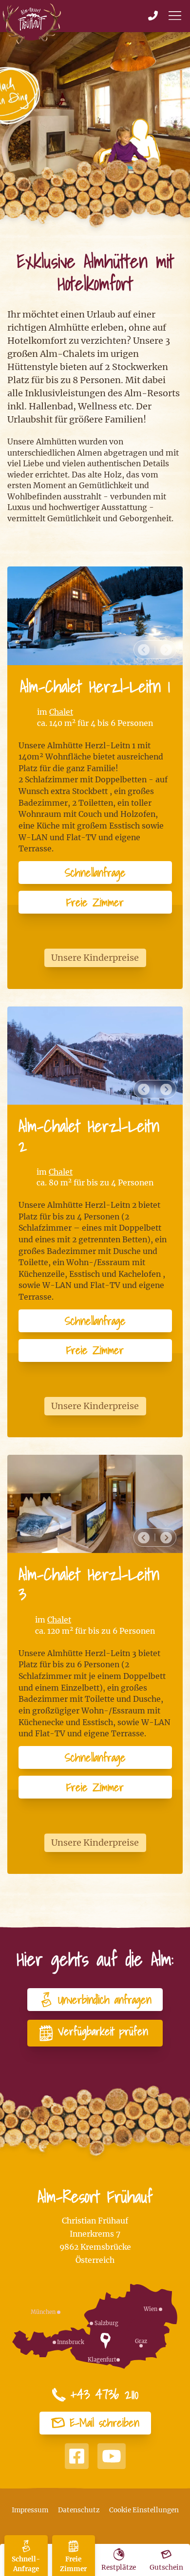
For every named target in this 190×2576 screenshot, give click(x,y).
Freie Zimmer (95, 902)
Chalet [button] (61, 712)
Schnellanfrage (95, 873)
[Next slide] (166, 650)
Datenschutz (79, 2510)
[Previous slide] (144, 650)
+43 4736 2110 (104, 2395)
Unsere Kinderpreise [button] (95, 958)
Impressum (30, 2510)
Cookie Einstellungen (144, 2510)
